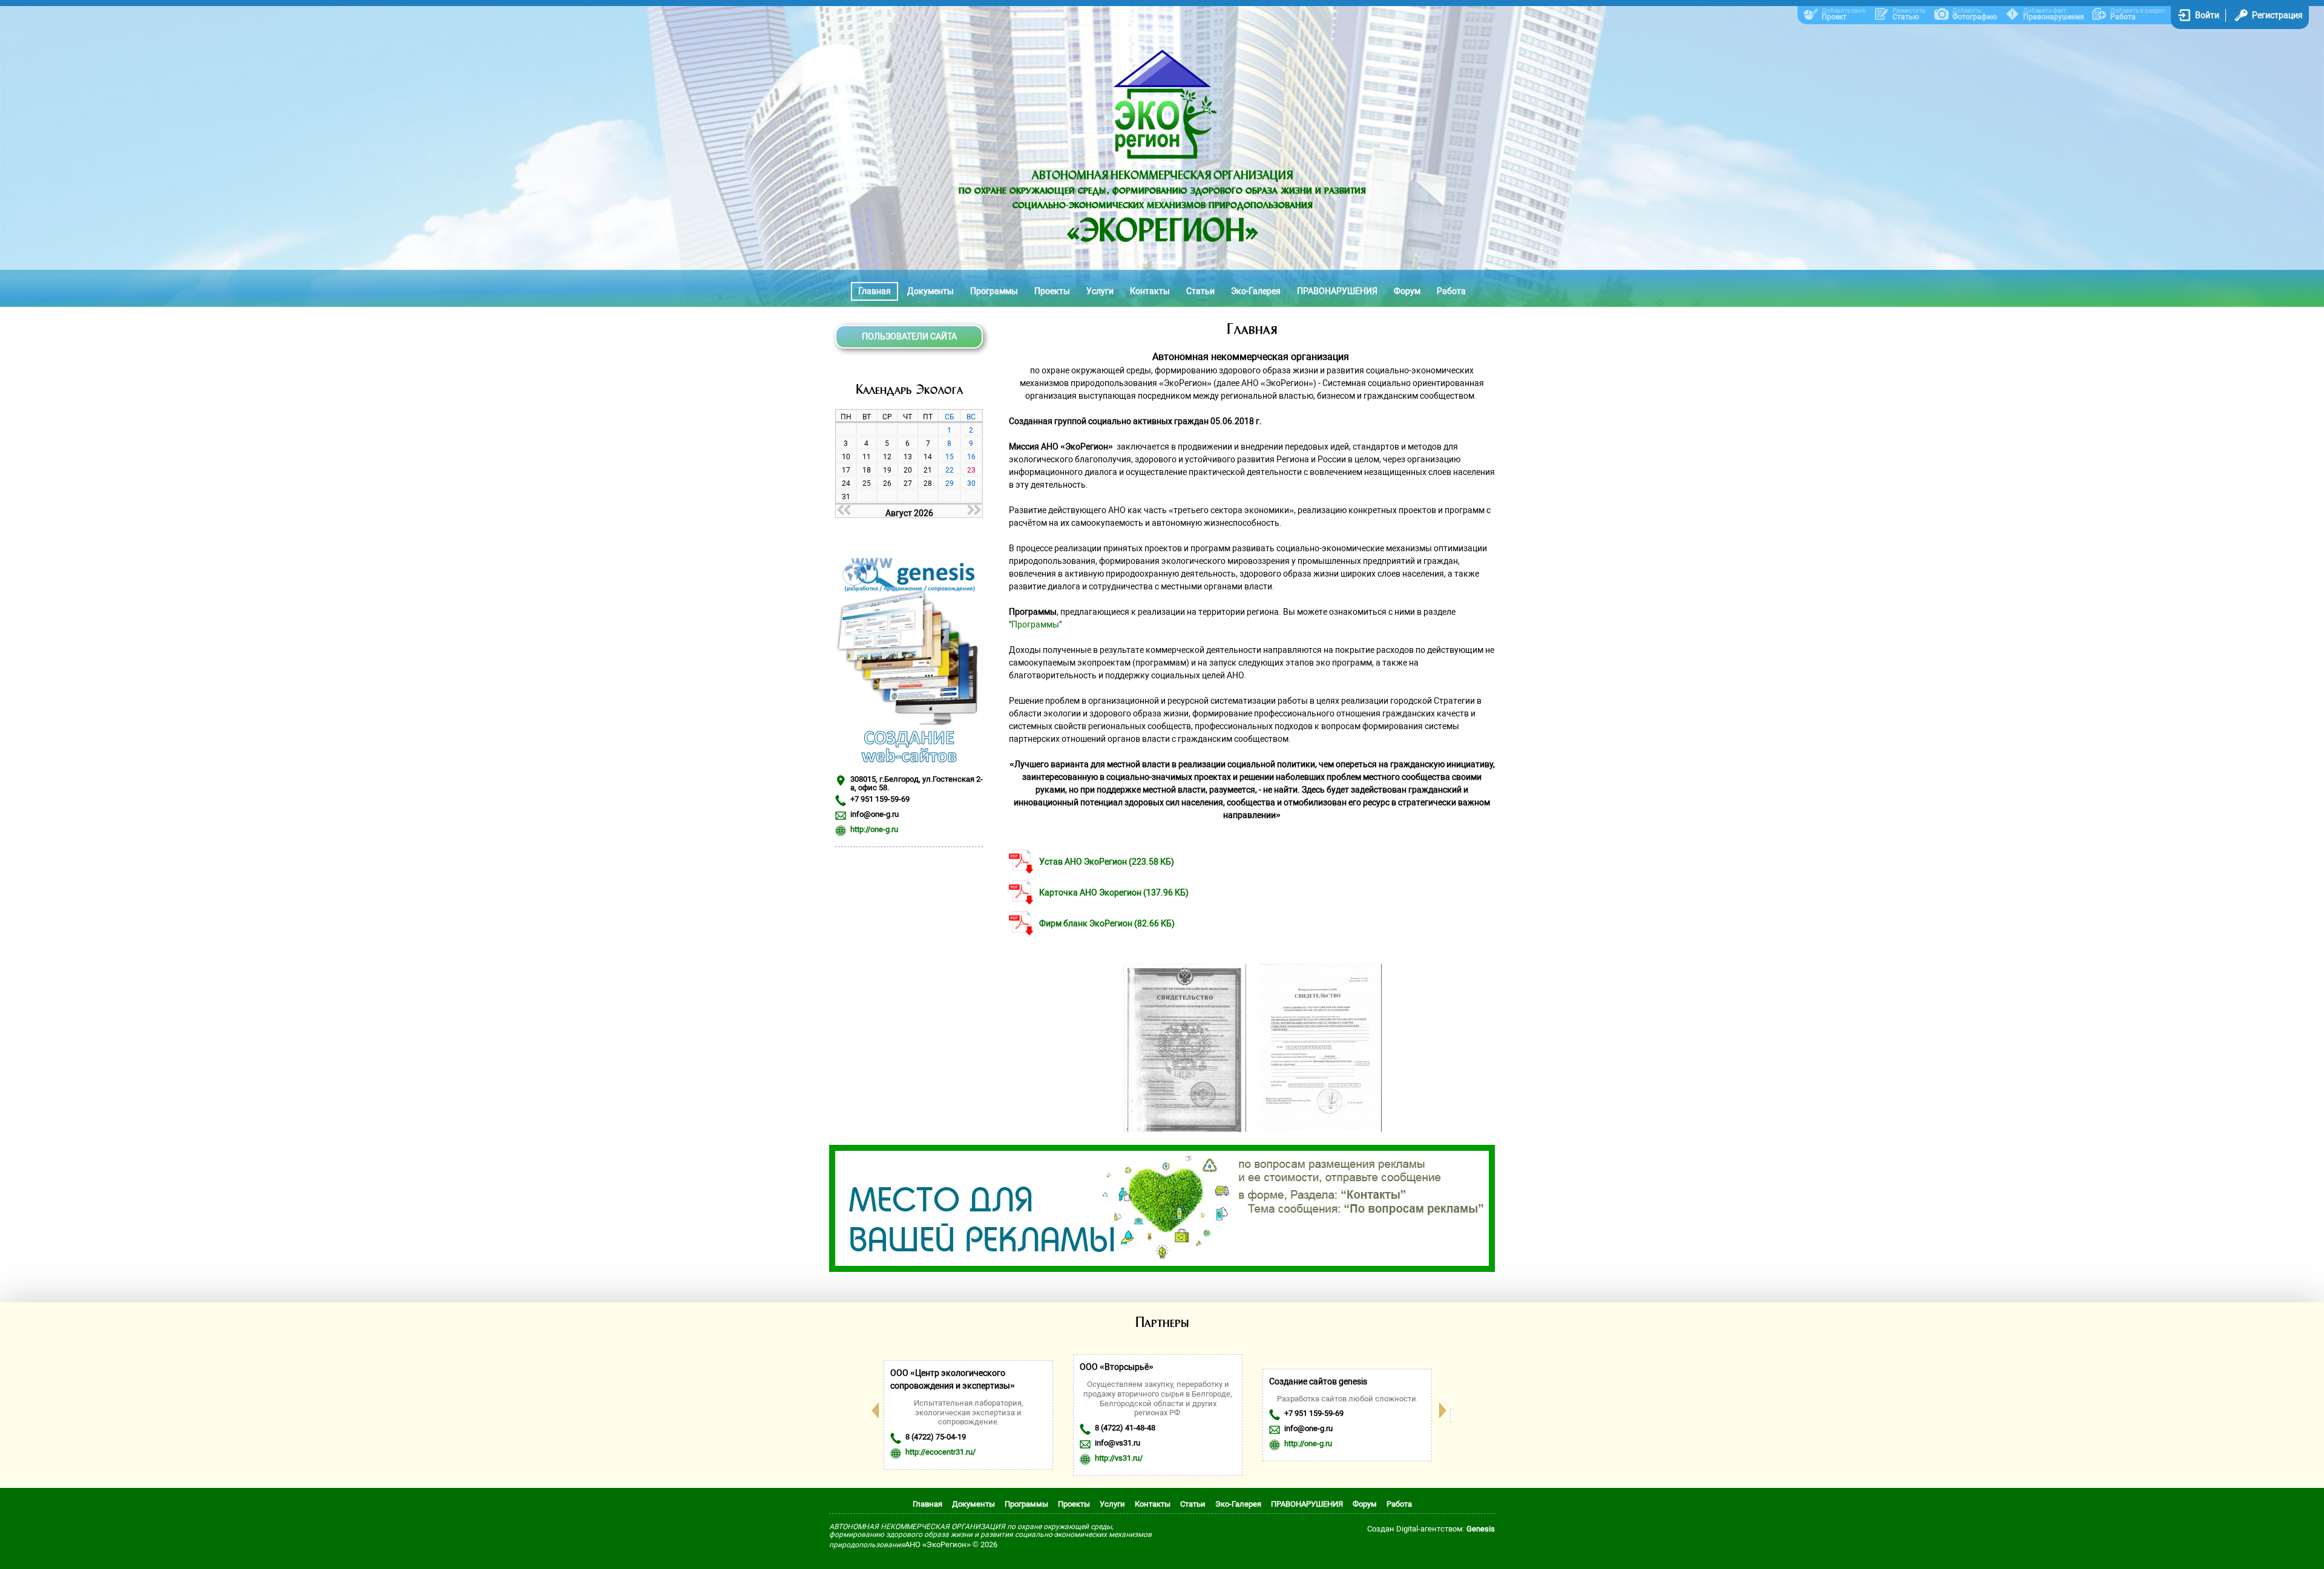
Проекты (1052, 291)
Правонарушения (2054, 17)
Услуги (1100, 291)
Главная (875, 291)
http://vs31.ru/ (1119, 1458)
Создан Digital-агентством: (1431, 1529)
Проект (1834, 17)
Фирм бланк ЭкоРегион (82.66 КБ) (1107, 923)
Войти (2207, 15)
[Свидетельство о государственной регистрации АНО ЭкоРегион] (1184, 1130)
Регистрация (2277, 15)
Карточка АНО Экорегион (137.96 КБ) (1114, 893)
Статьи (1200, 291)
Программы (994, 291)
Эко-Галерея (1256, 291)
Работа (2123, 17)
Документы (931, 291)
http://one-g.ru (874, 829)
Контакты (1150, 291)
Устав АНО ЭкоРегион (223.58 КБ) (1107, 862)
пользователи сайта (909, 336)
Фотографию (1975, 17)
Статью (1906, 17)
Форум (1407, 291)
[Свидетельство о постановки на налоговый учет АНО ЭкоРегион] (1320, 1130)
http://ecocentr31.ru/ (940, 1452)
